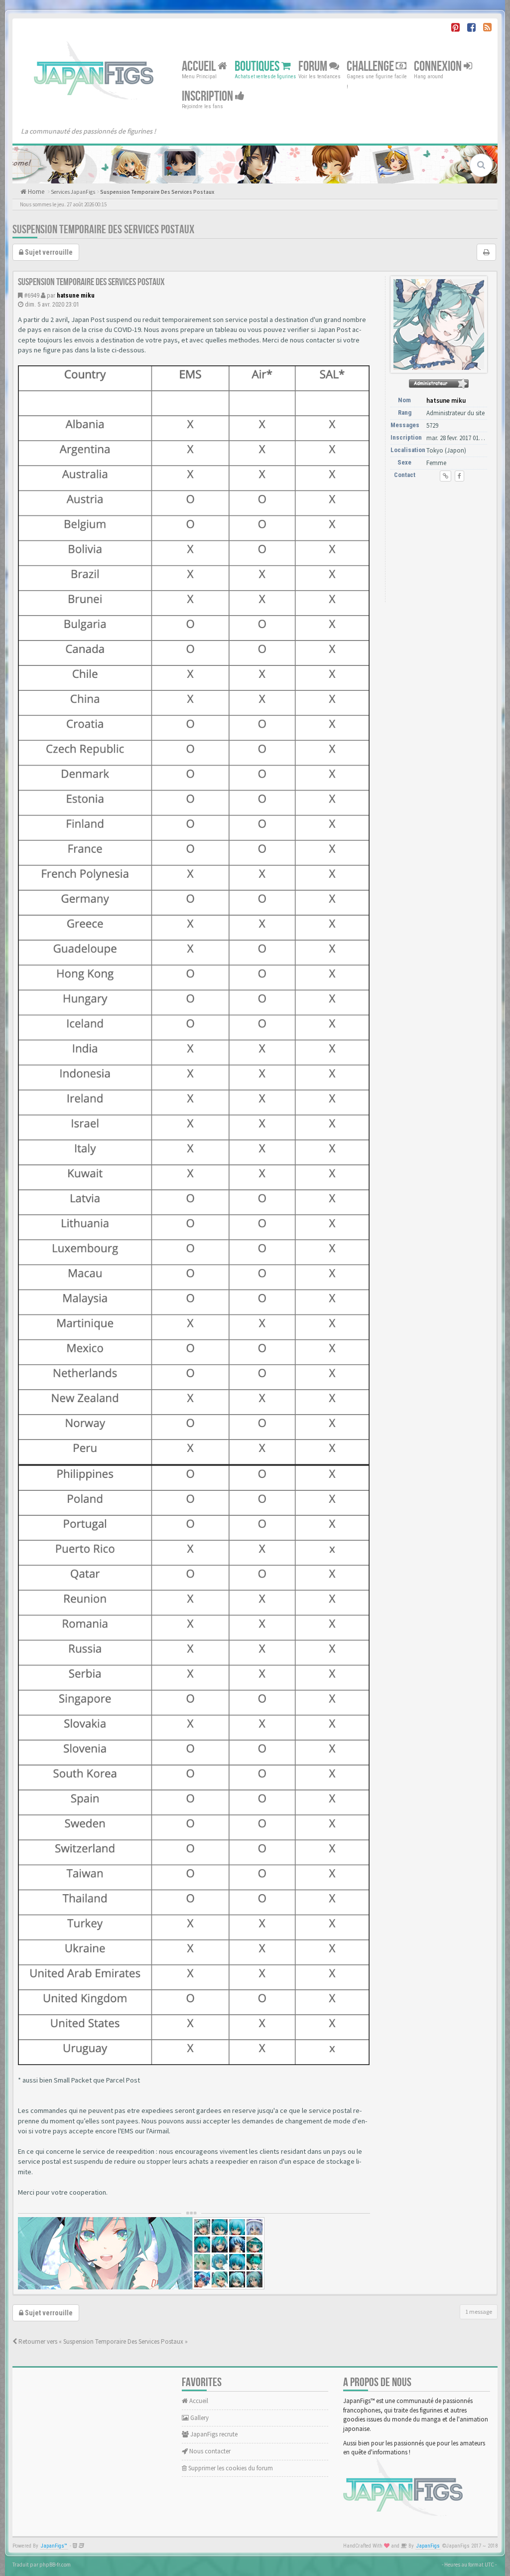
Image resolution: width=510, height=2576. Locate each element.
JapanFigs (428, 2546)
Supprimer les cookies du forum (230, 2468)
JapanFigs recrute (213, 2434)
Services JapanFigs (73, 192)
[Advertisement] (440, 544)
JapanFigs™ (54, 2546)
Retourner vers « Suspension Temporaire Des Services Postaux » (102, 2341)
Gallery (199, 2418)
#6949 (32, 295)
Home (35, 192)
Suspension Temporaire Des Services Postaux (157, 192)
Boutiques (258, 67)
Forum (314, 67)
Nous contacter (209, 2451)
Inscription (208, 96)
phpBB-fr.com (55, 2565)
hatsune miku (76, 295)
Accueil (200, 67)
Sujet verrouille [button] (48, 252)
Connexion (439, 67)
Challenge (371, 67)
